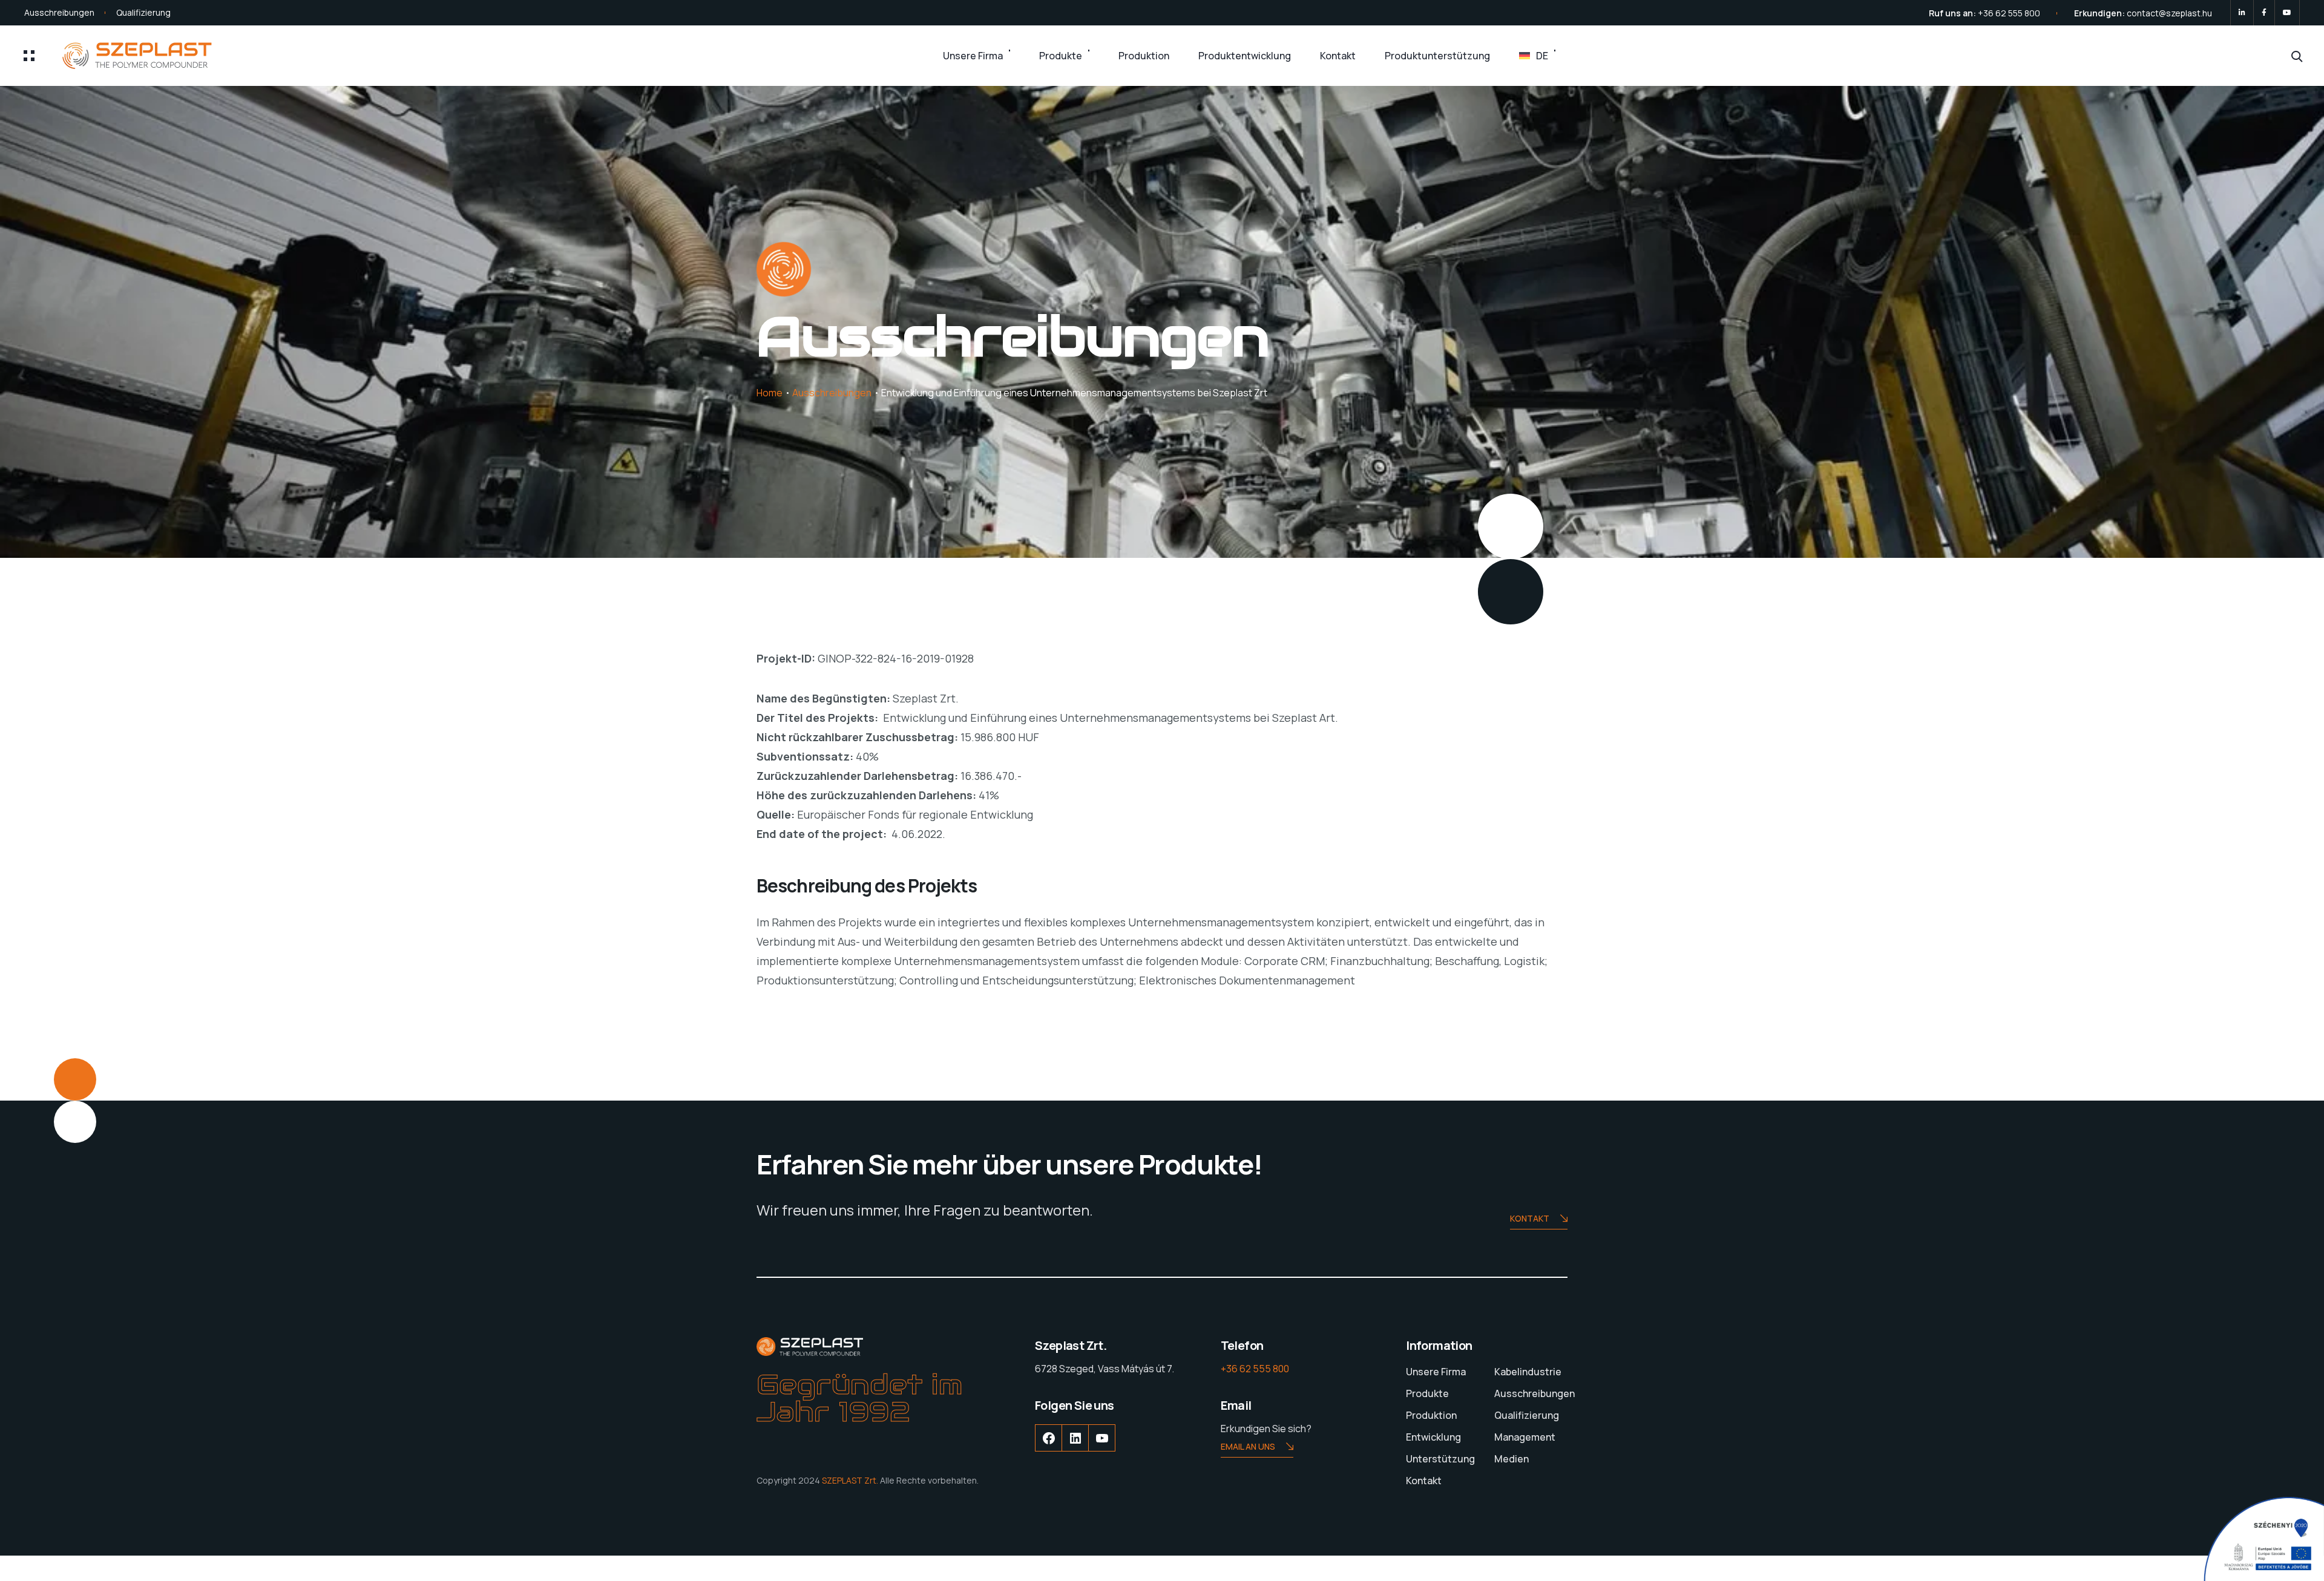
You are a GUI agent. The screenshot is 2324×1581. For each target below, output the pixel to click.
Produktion (1144, 56)
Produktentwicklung (1245, 56)
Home (770, 393)
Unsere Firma (973, 56)
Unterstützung (1440, 1459)
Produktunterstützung (1437, 56)
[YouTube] (1102, 1447)
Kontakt (1338, 56)
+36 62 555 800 (2009, 13)
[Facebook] (2264, 13)
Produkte (1061, 56)
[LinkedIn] (2242, 13)
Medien (1512, 1459)
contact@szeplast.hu (2169, 13)
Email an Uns (1248, 1446)
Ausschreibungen (59, 12)
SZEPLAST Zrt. (850, 1480)
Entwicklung (1433, 1437)
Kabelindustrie (1528, 1372)
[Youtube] (2287, 13)
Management (1525, 1437)
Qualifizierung (143, 12)
